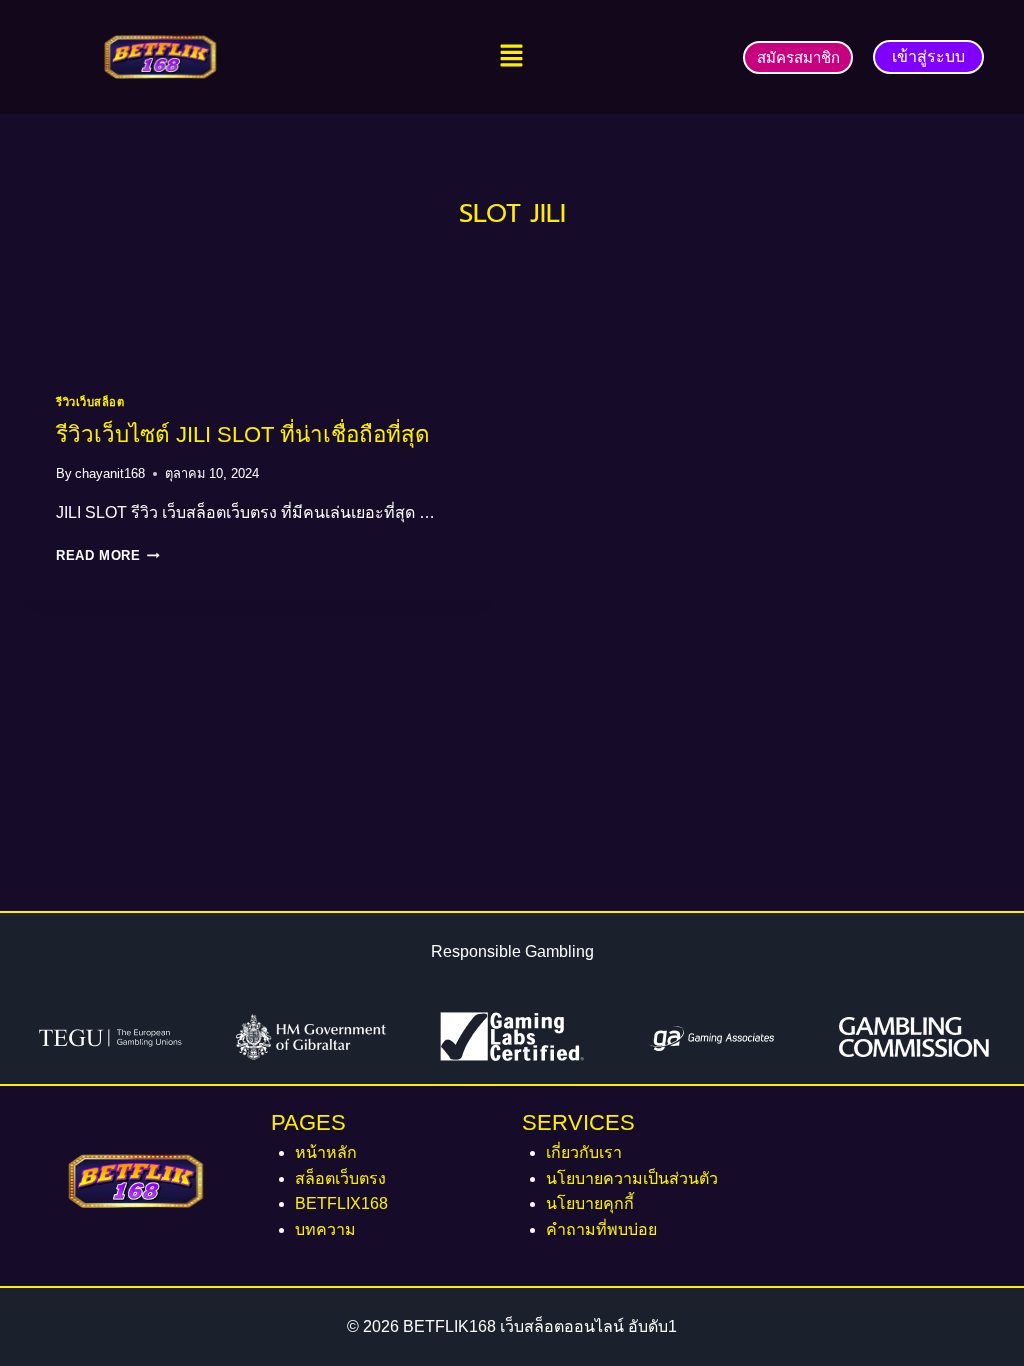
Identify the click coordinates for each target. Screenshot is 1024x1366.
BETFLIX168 (341, 1203)
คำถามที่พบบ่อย (601, 1229)
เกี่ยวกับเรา (584, 1152)
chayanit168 (110, 473)
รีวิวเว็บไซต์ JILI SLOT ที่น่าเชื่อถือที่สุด (243, 434)
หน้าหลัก (326, 1152)
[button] (512, 57)
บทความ (325, 1229)
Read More (108, 555)
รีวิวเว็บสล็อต (90, 402)
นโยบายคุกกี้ (590, 1203)
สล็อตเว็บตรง (340, 1178)
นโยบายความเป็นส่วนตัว (632, 1178)
